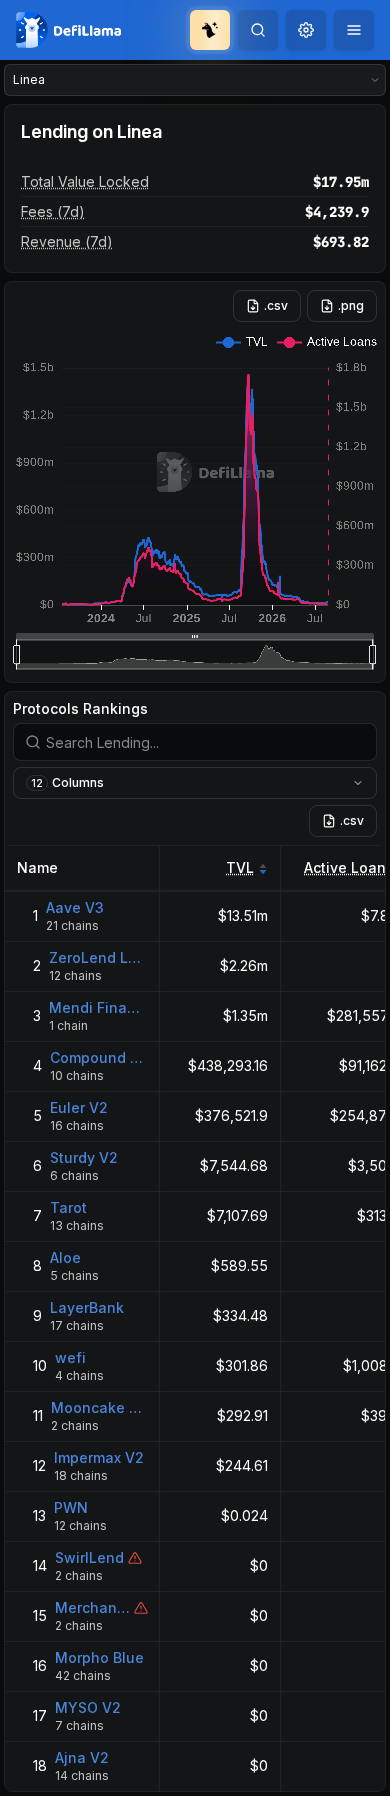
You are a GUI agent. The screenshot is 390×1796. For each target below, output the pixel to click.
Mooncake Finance (99, 1407)
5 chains (74, 1275)
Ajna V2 (82, 1757)
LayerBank (87, 1307)
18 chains (81, 1475)
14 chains (82, 1775)
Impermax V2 (99, 1457)
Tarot (68, 1207)
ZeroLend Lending (98, 957)
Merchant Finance (92, 1607)
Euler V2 (79, 1107)
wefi (70, 1357)
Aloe (65, 1257)
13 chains (77, 1225)
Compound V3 (99, 1057)
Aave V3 (75, 907)
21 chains (72, 925)
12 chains (75, 975)
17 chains (77, 1325)
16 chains (77, 1125)
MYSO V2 (88, 1707)
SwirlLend (89, 1557)
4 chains (79, 1375)
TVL (240, 867)
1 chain (68, 1025)
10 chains (77, 1075)
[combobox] (306, 30)
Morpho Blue (99, 1657)
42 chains (83, 1675)
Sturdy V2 (84, 1157)
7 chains (79, 1725)
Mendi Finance (98, 1007)
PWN (71, 1507)
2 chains (75, 1425)
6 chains (74, 1175)
